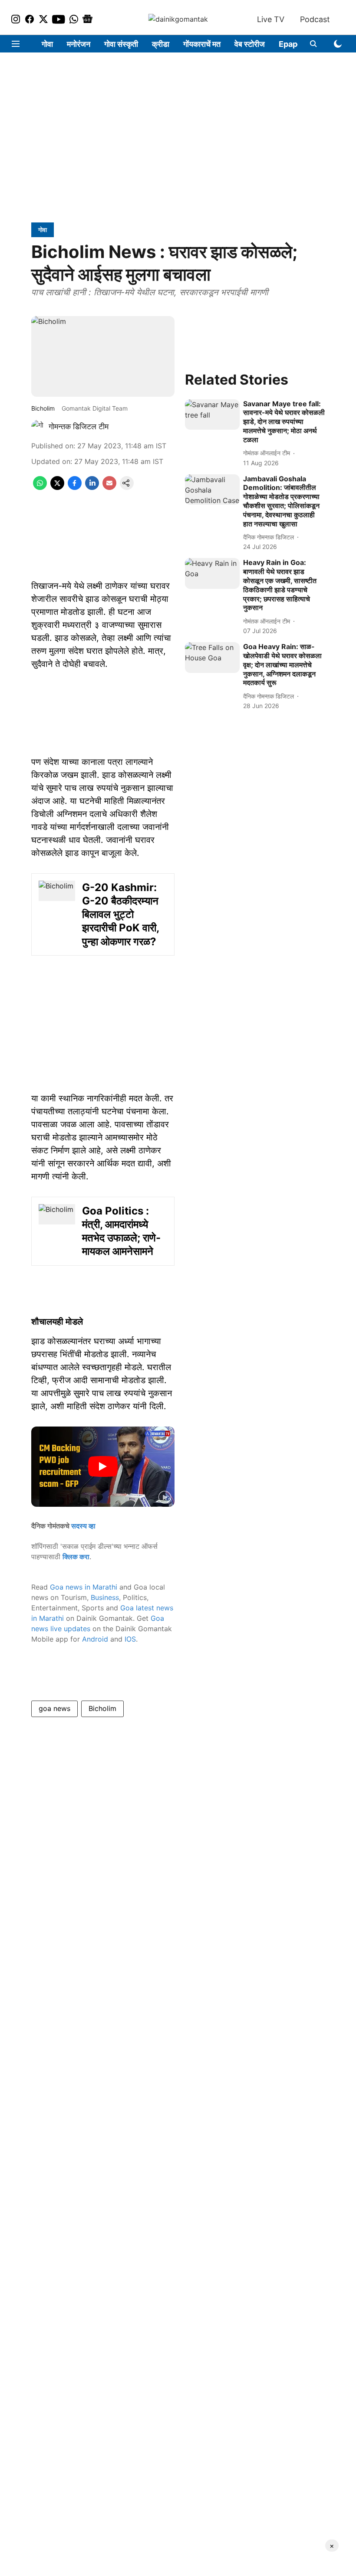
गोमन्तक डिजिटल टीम (79, 426)
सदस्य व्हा (83, 1526)
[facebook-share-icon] (75, 487)
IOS (130, 1639)
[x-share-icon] (57, 487)
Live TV (271, 19)
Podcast (315, 19)
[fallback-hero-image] (212, 415)
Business (105, 1597)
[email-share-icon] (109, 487)
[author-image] (38, 427)
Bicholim (102, 1708)
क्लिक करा (76, 1557)
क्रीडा (161, 44)
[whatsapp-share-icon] (40, 487)
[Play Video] (103, 1466)
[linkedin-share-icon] (92, 487)
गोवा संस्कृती (121, 44)
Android (95, 1639)
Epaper (292, 44)
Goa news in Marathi (84, 1587)
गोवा (47, 44)
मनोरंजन (79, 44)
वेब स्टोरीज (250, 44)
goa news (54, 1708)
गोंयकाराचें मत (202, 44)
